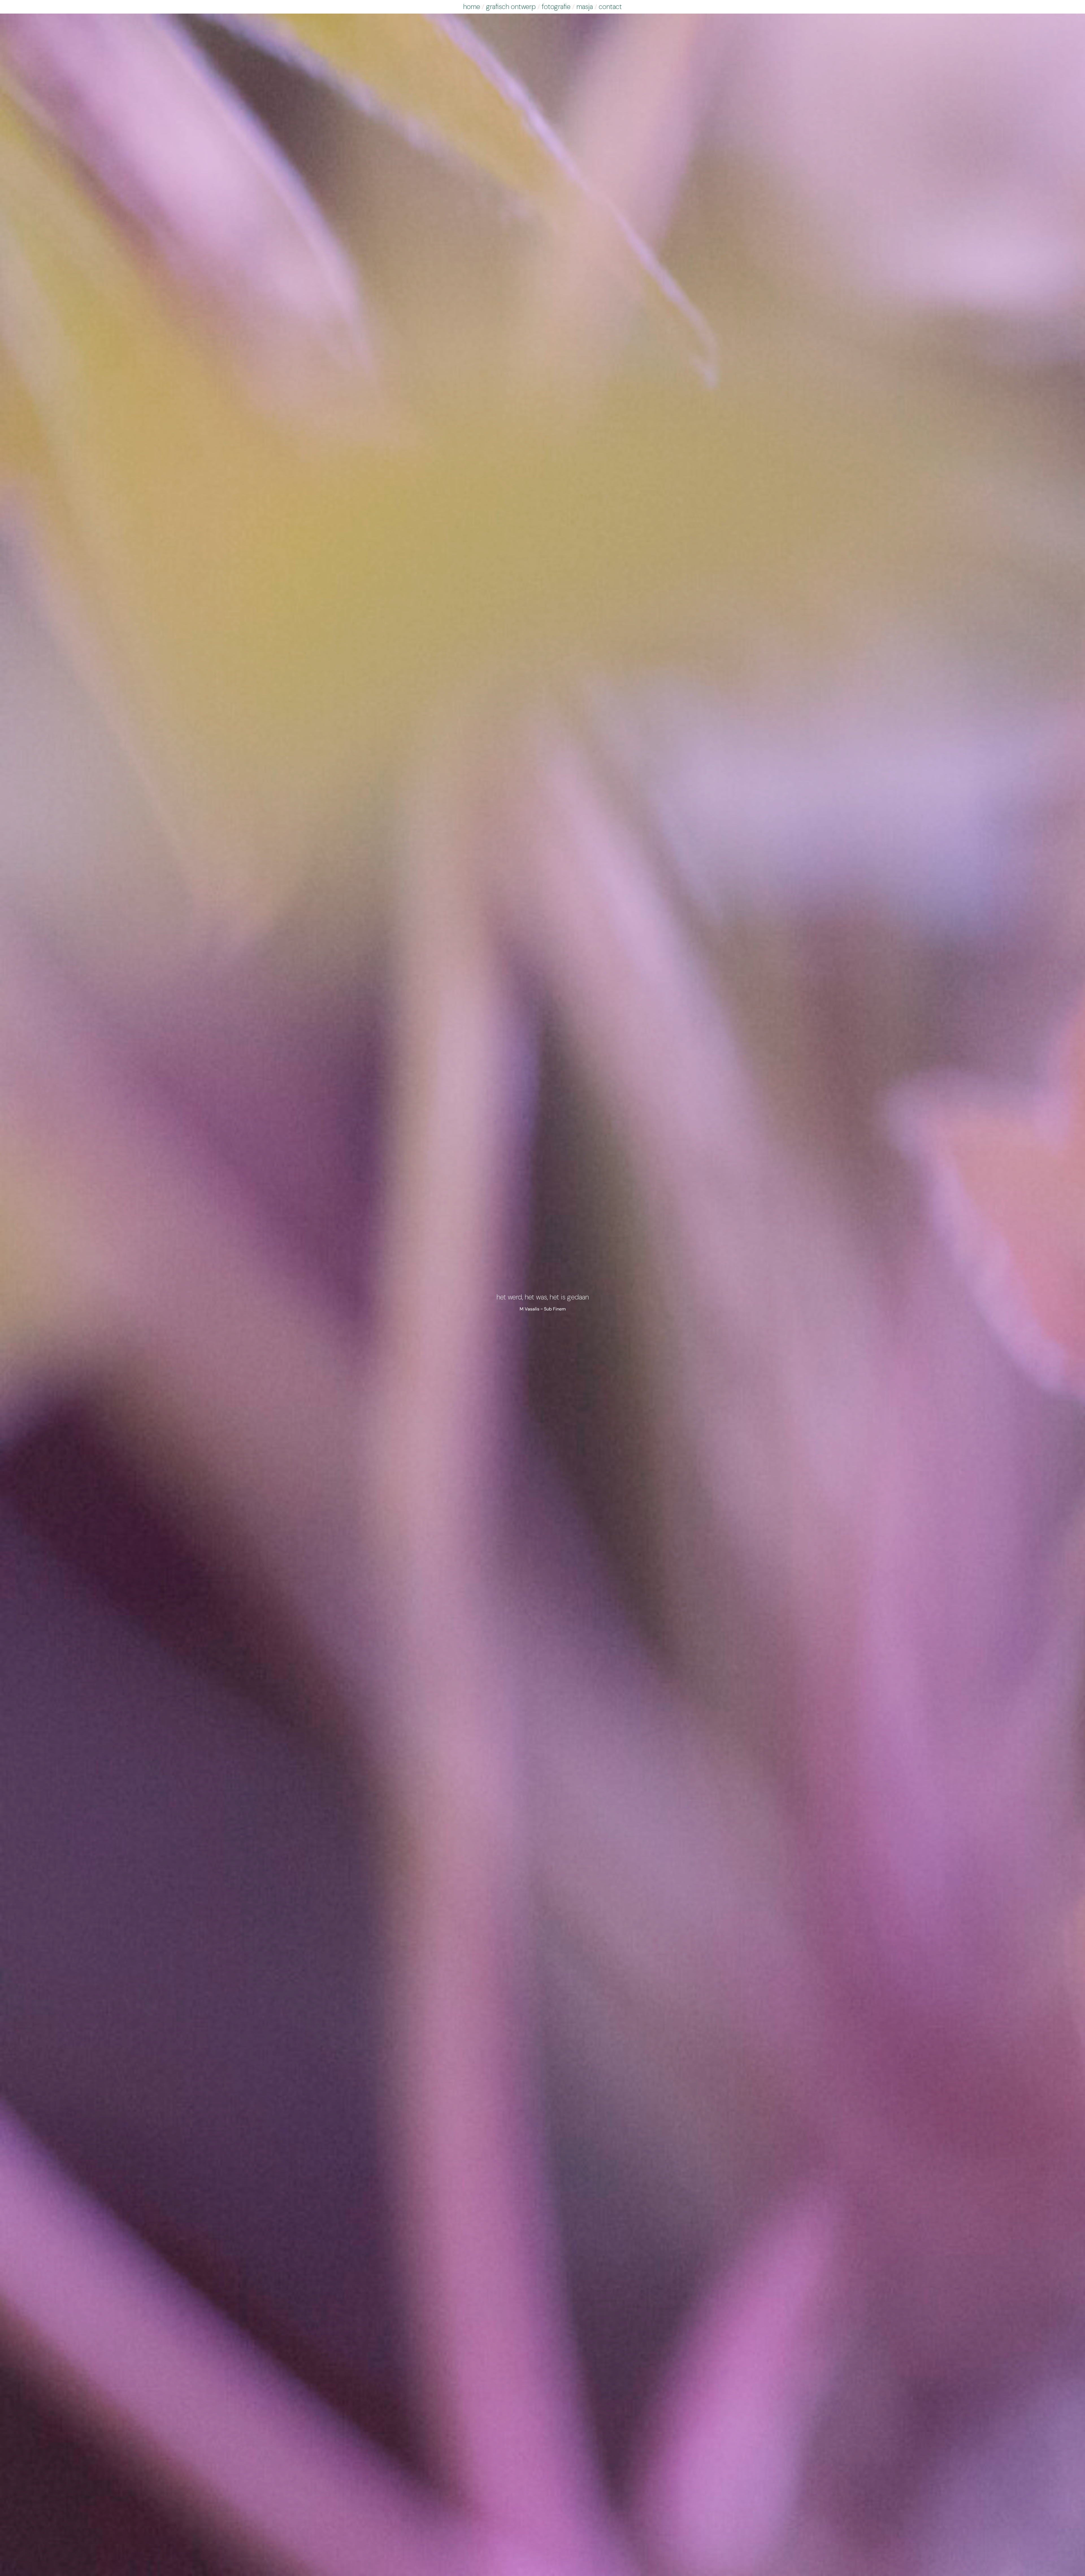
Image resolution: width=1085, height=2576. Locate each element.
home (472, 7)
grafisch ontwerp (511, 7)
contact (610, 7)
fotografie (556, 7)
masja (585, 7)
